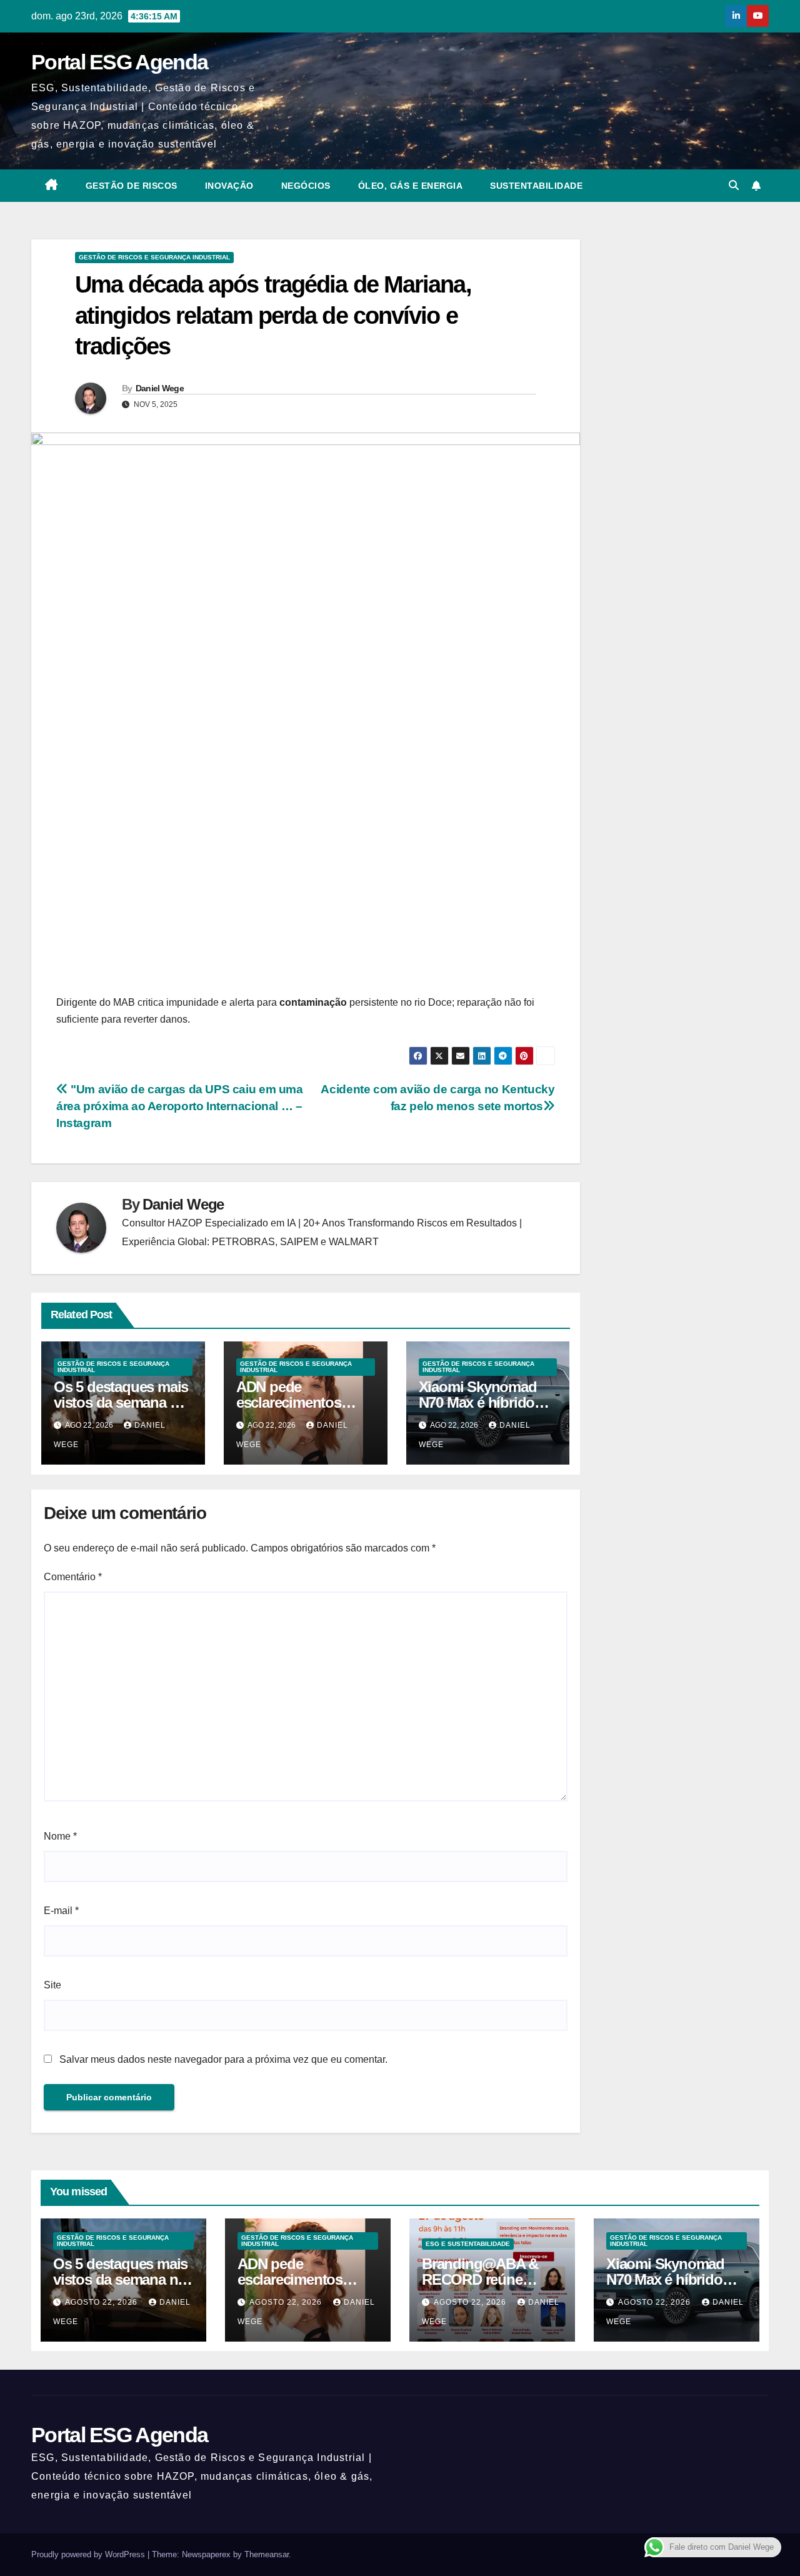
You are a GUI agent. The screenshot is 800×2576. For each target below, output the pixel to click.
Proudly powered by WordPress (89, 2554)
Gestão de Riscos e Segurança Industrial (154, 257)
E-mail (61, 1911)
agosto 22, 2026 (102, 2302)
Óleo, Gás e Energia (411, 186)
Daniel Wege (160, 388)
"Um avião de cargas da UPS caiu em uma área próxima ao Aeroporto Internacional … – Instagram (180, 1106)
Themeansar (267, 2554)
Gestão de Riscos (132, 186)
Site (52, 1985)
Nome (60, 1836)
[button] (734, 185)
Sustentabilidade (536, 186)
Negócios (306, 186)
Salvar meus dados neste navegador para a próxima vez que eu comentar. (223, 2059)
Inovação (229, 186)
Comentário (73, 1577)
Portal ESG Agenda (119, 62)
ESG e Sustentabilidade (468, 2244)
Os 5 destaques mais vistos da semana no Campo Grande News (123, 1402)
